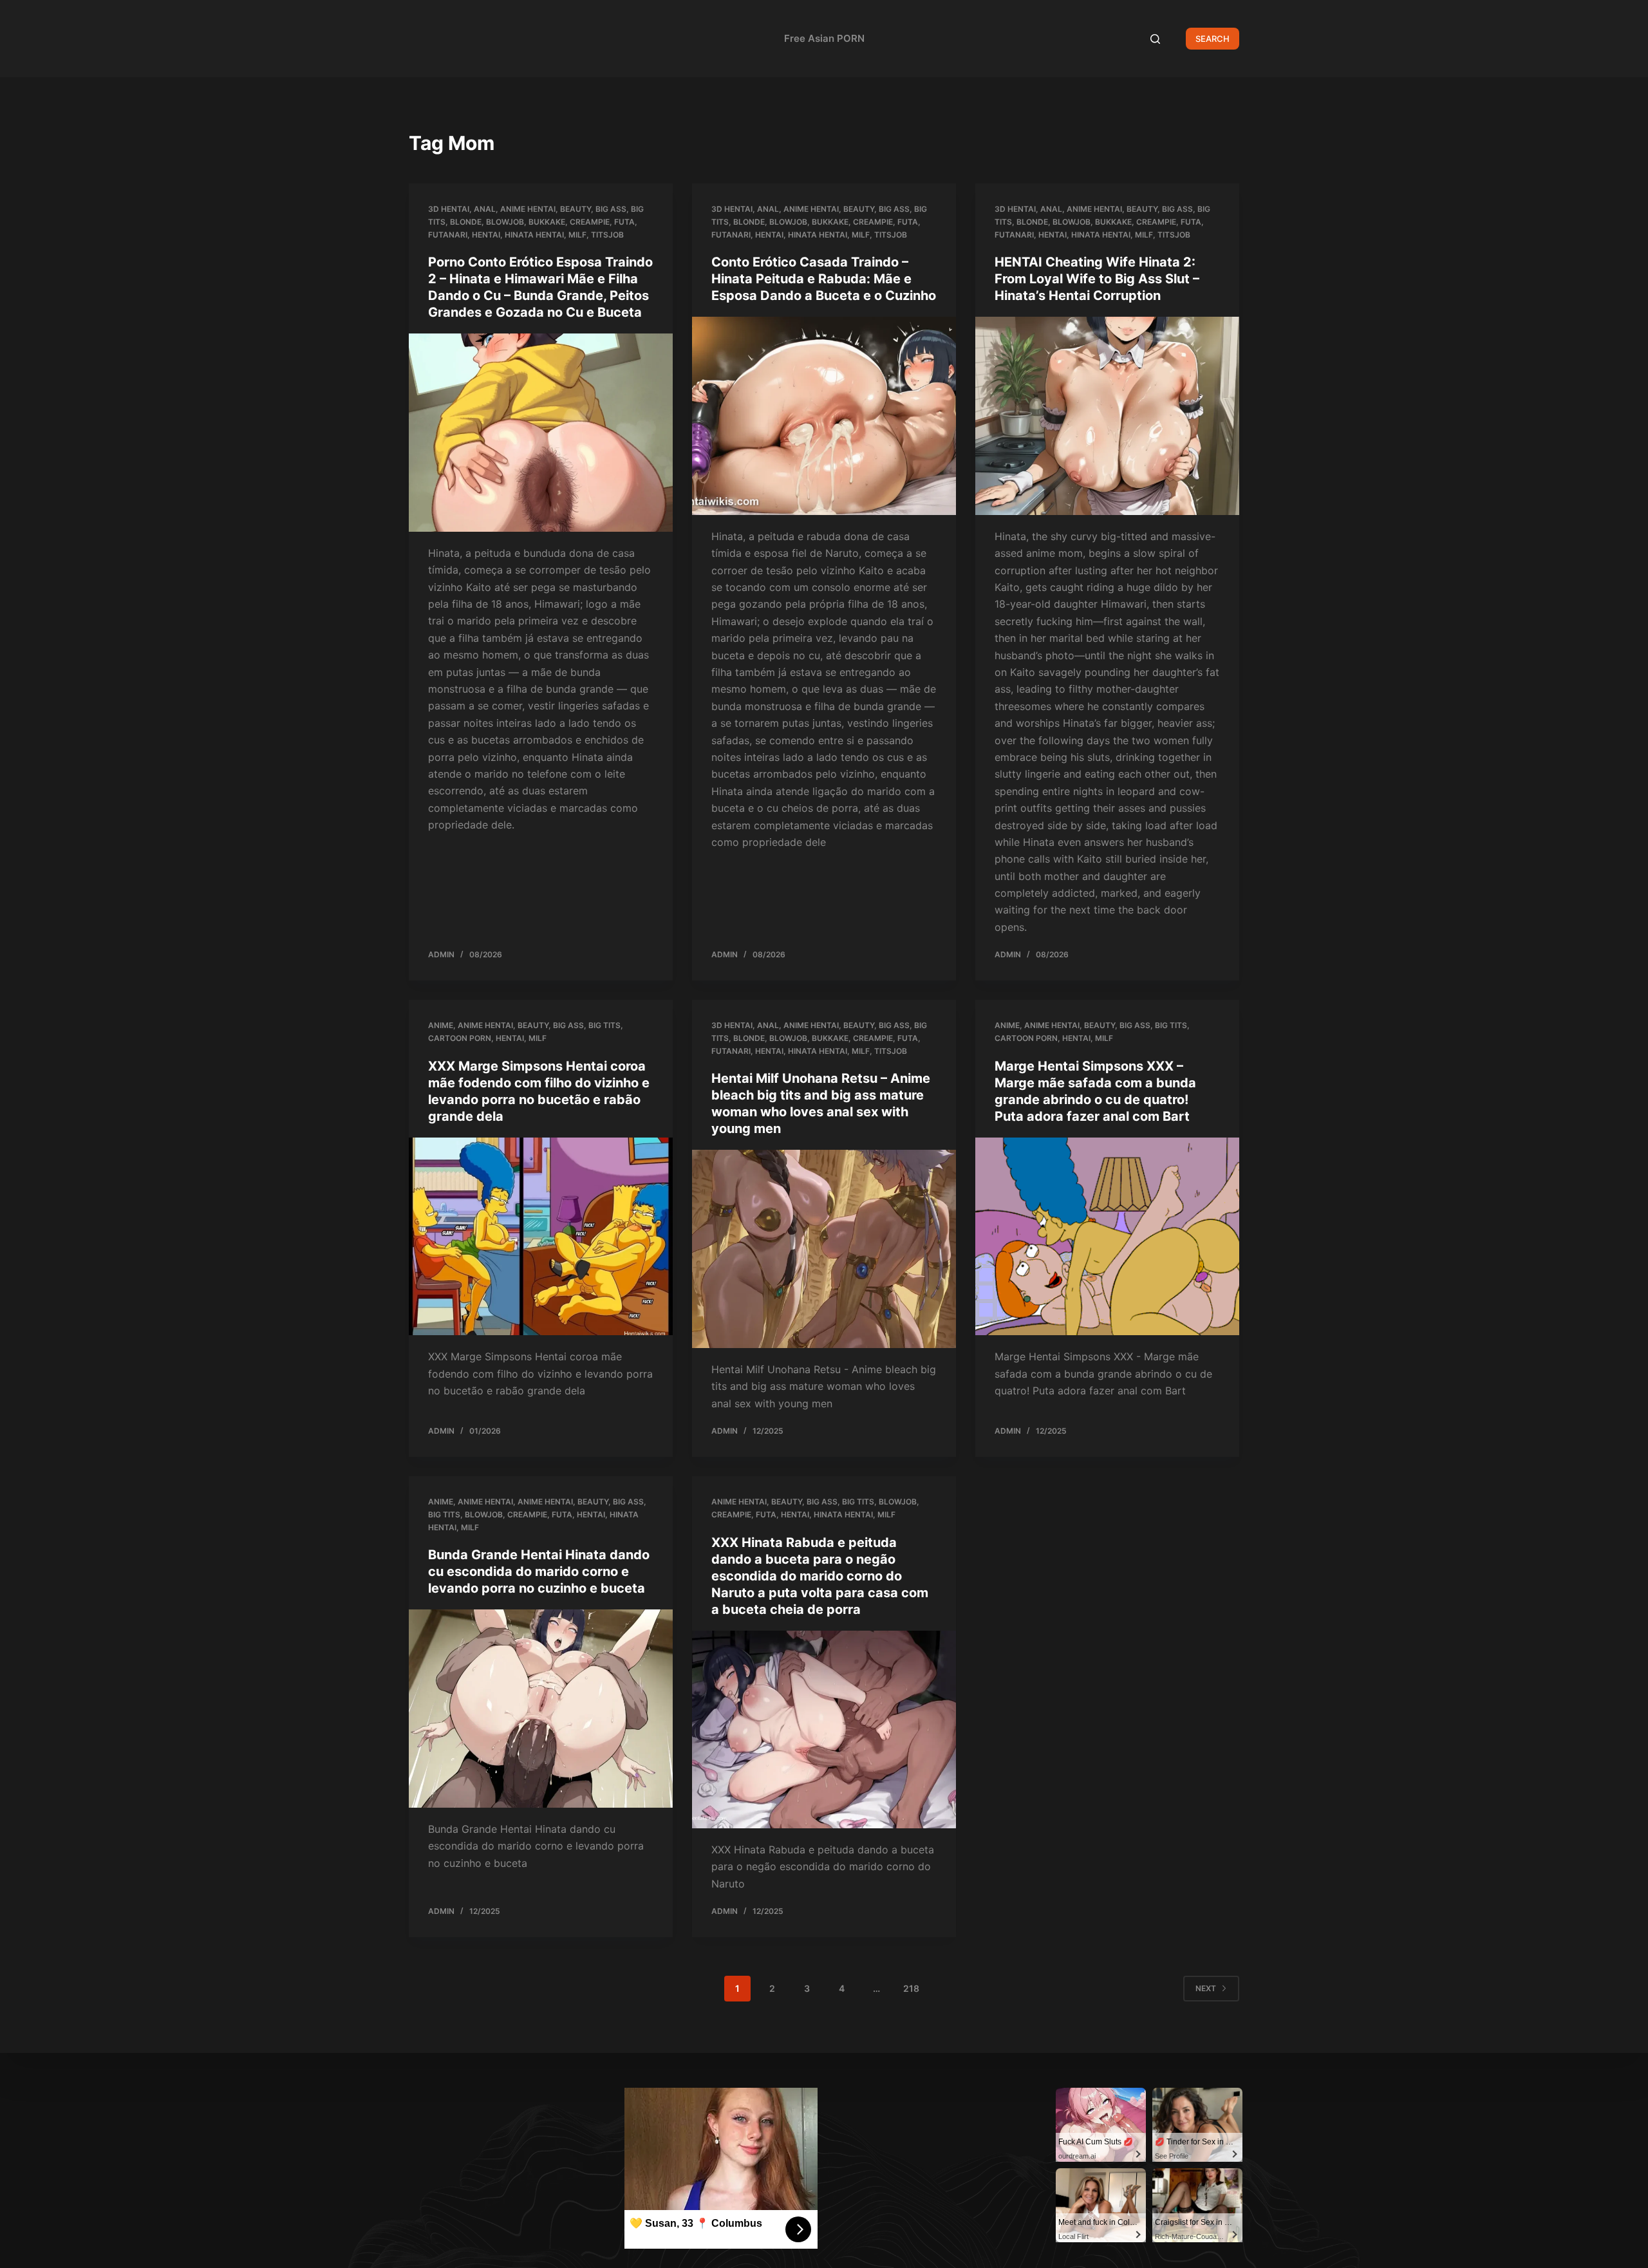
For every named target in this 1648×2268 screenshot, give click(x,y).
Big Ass (611, 209)
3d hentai (449, 209)
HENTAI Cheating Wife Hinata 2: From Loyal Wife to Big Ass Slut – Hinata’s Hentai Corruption (1097, 279)
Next (1206, 1988)
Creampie (590, 222)
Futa (624, 222)
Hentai (486, 235)
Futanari (448, 235)
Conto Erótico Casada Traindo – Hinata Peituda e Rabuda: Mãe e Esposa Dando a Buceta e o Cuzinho (824, 279)
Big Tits (604, 1025)
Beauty (576, 209)
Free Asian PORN (824, 38)
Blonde (466, 222)
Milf (577, 235)
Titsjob (607, 235)
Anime (441, 1025)
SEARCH (1213, 39)
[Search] (1155, 39)
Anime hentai (528, 209)
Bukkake (547, 222)
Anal (485, 209)
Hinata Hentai (534, 235)
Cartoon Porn (460, 1038)
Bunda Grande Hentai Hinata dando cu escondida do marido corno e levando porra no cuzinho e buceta (539, 1571)
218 (911, 1988)
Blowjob (505, 222)
